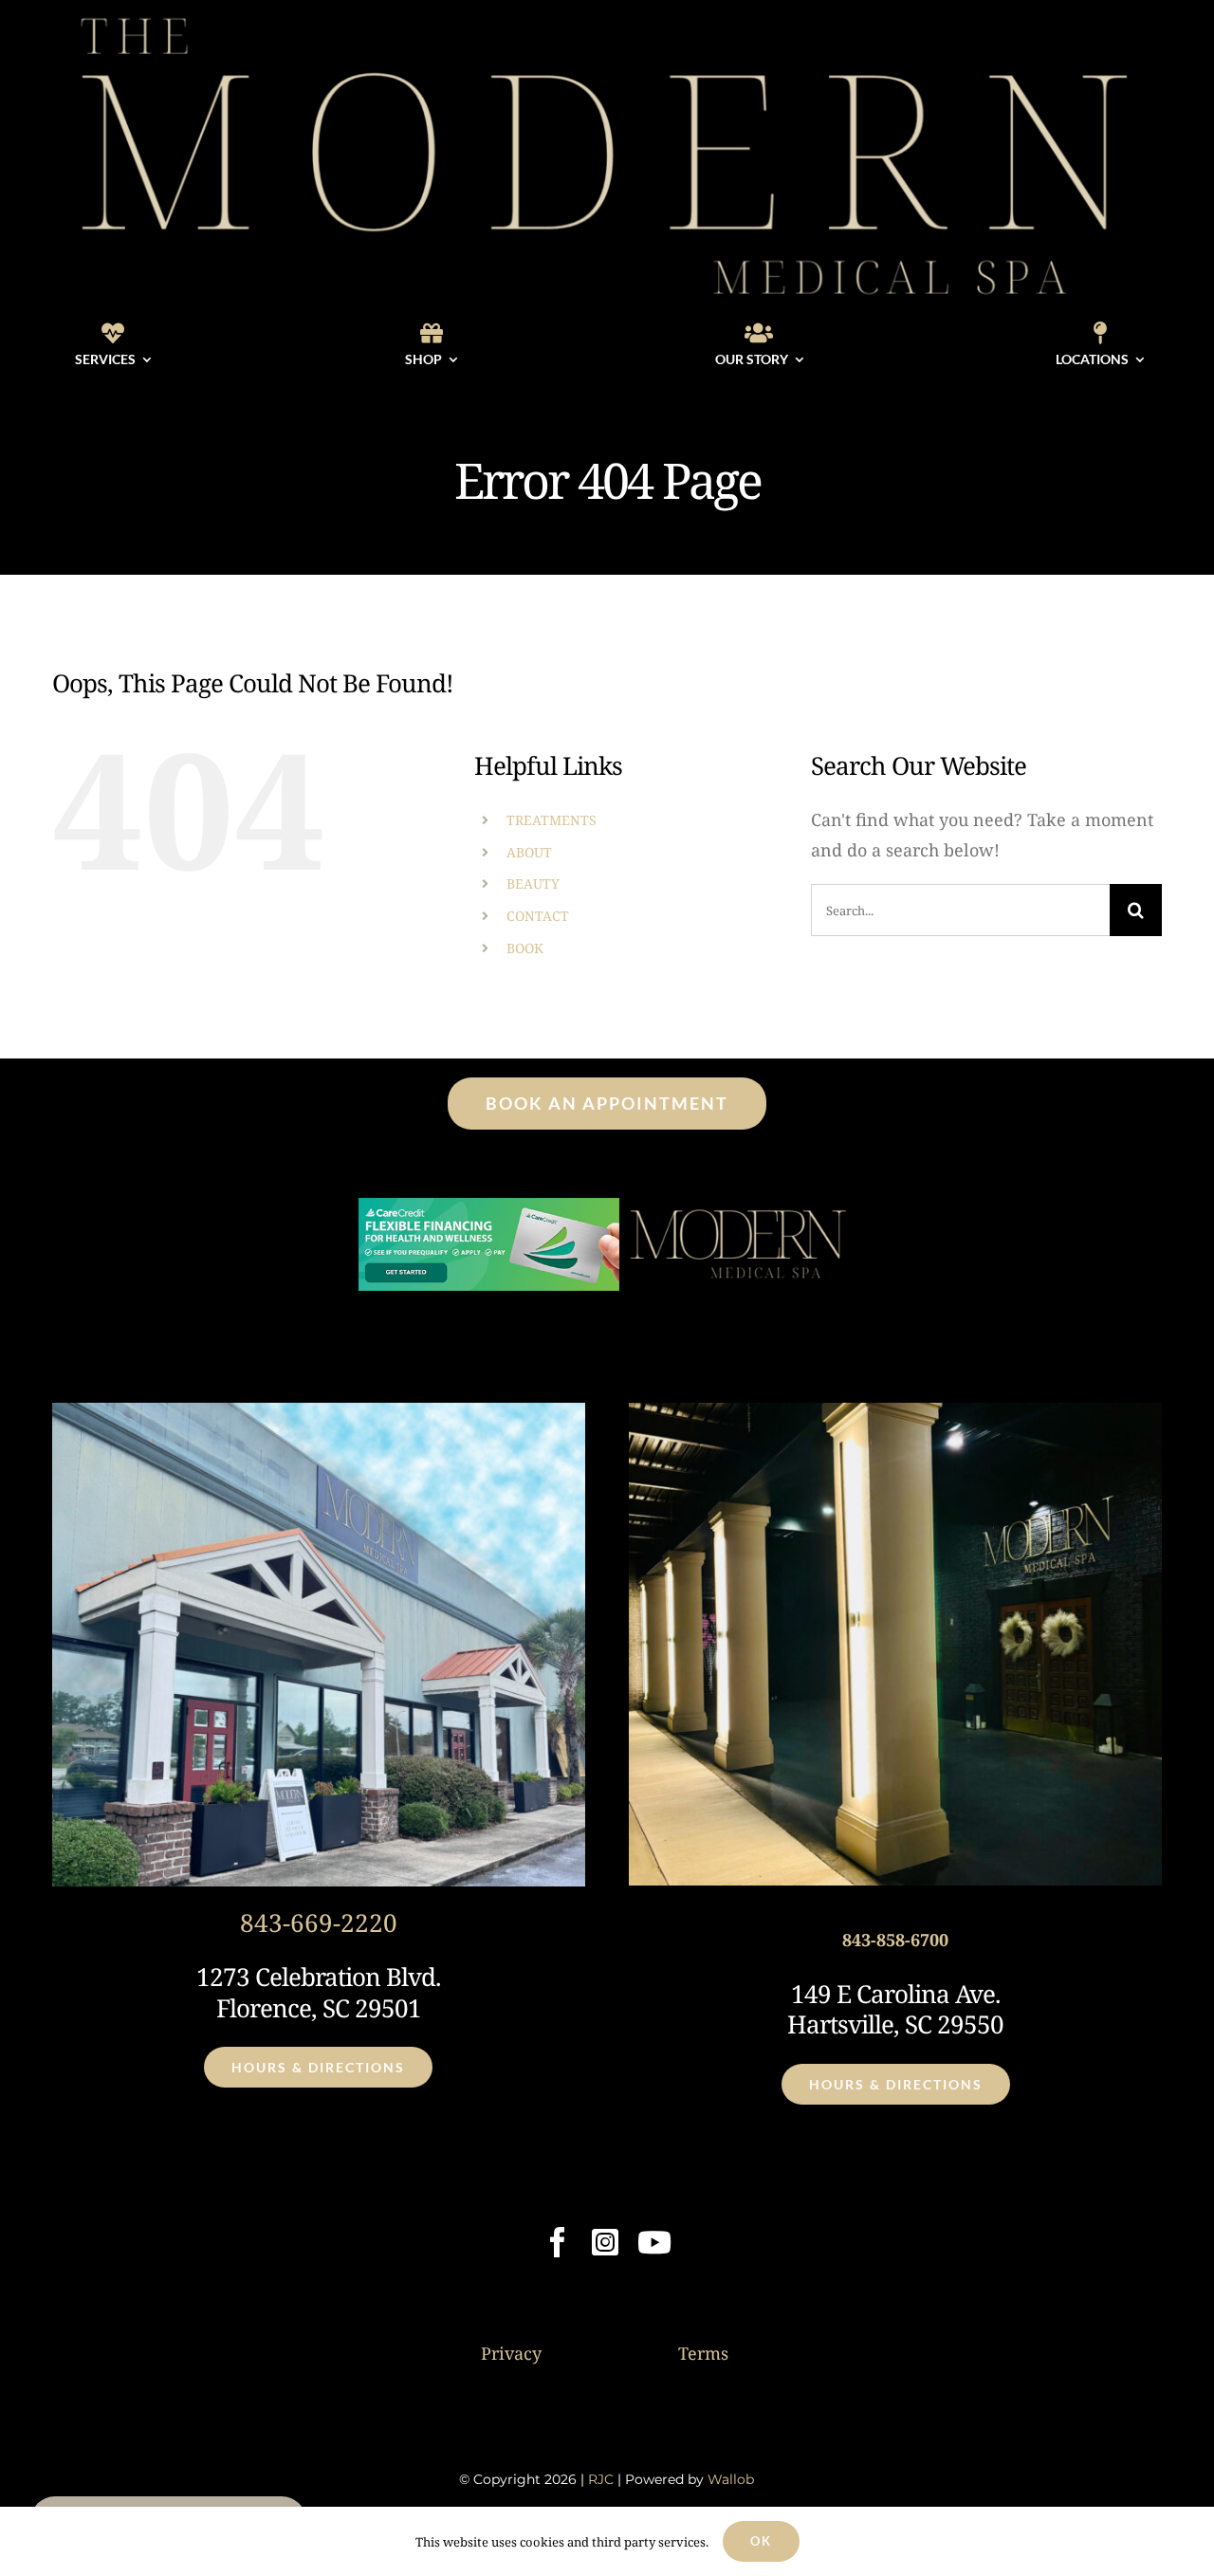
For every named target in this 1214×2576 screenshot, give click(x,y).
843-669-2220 (319, 1923)
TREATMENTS (552, 820)
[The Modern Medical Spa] (607, 13)
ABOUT (529, 852)
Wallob (731, 2479)
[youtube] (654, 2242)
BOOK (525, 948)
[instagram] (605, 2242)
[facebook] (558, 2242)
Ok (761, 2541)
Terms (703, 2353)
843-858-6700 (895, 1940)
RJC (601, 2479)
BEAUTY (533, 883)
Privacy (511, 2353)
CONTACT (538, 916)
